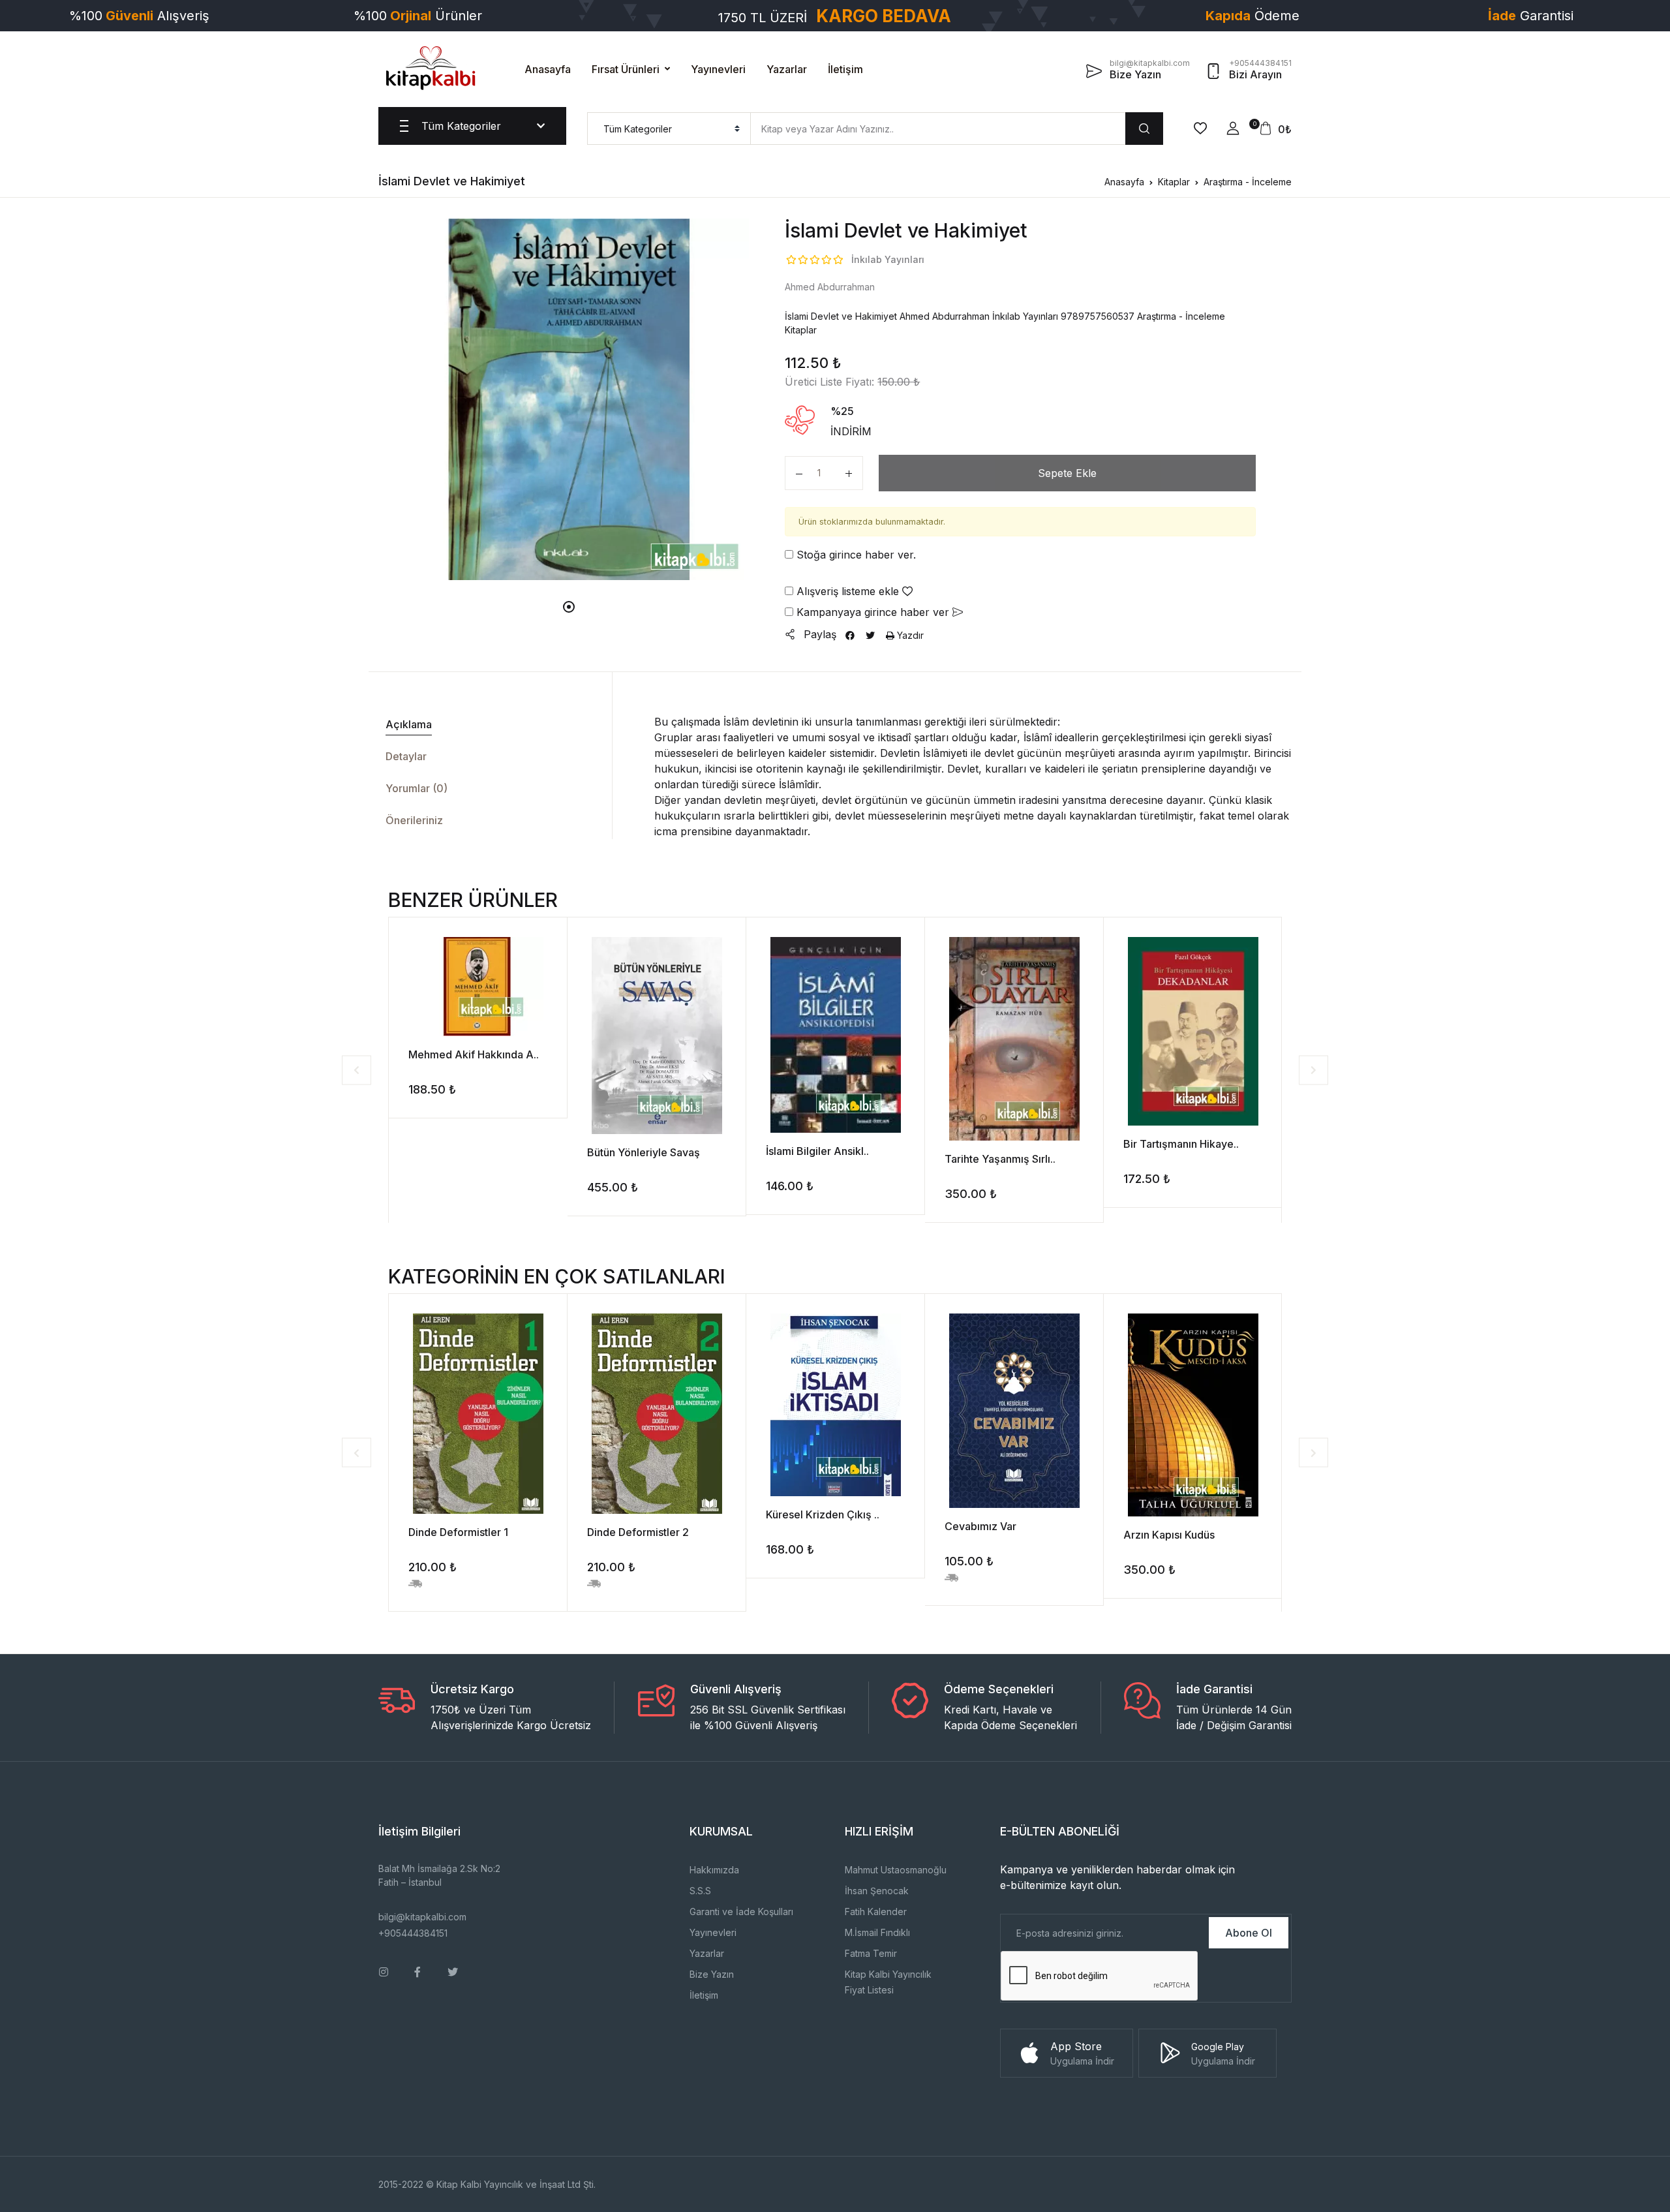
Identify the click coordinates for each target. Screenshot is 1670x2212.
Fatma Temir (871, 1953)
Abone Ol (1249, 1933)
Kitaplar (1174, 182)
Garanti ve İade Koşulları (741, 1912)
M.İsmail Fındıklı (877, 1932)
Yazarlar (787, 69)
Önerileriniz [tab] (414, 820)
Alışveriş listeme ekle (848, 591)
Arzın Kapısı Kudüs (1169, 1535)
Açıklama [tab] (409, 724)
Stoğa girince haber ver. (855, 555)
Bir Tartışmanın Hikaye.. (1181, 1144)
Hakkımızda (714, 1870)
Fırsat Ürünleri (626, 69)
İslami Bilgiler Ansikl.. (817, 1151)
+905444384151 (413, 1933)
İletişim (845, 69)
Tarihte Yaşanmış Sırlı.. (1000, 1159)
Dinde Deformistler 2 (638, 1532)
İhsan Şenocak (877, 1891)
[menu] (669, 129)
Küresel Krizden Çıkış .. (823, 1514)
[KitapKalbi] (431, 68)
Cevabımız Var (980, 1526)
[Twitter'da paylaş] (870, 635)
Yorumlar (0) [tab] (417, 788)
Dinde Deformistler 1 (458, 1532)
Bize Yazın (712, 1974)
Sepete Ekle (1067, 473)
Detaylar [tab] (406, 756)
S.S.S (700, 1891)
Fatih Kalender (876, 1912)
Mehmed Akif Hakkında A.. (474, 1054)
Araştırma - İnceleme (1248, 182)
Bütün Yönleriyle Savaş (644, 1152)
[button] (1233, 129)
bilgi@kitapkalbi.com (422, 1917)
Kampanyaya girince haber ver (873, 612)
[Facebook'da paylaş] (850, 635)
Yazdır (909, 635)
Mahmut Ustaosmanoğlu (896, 1870)
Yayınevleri (718, 69)
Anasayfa (548, 69)
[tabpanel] (569, 399)
